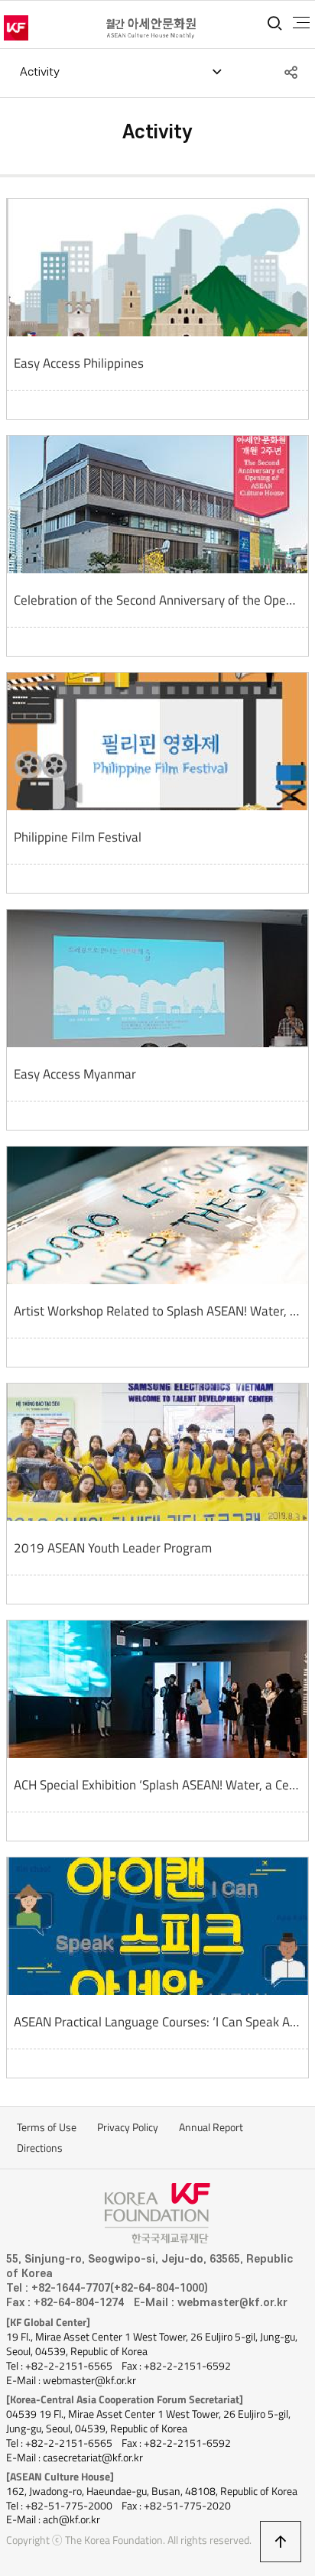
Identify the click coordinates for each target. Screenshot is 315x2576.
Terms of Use (47, 2127)
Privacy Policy (128, 2127)
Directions (40, 2148)
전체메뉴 (301, 23)
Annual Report (211, 2127)
